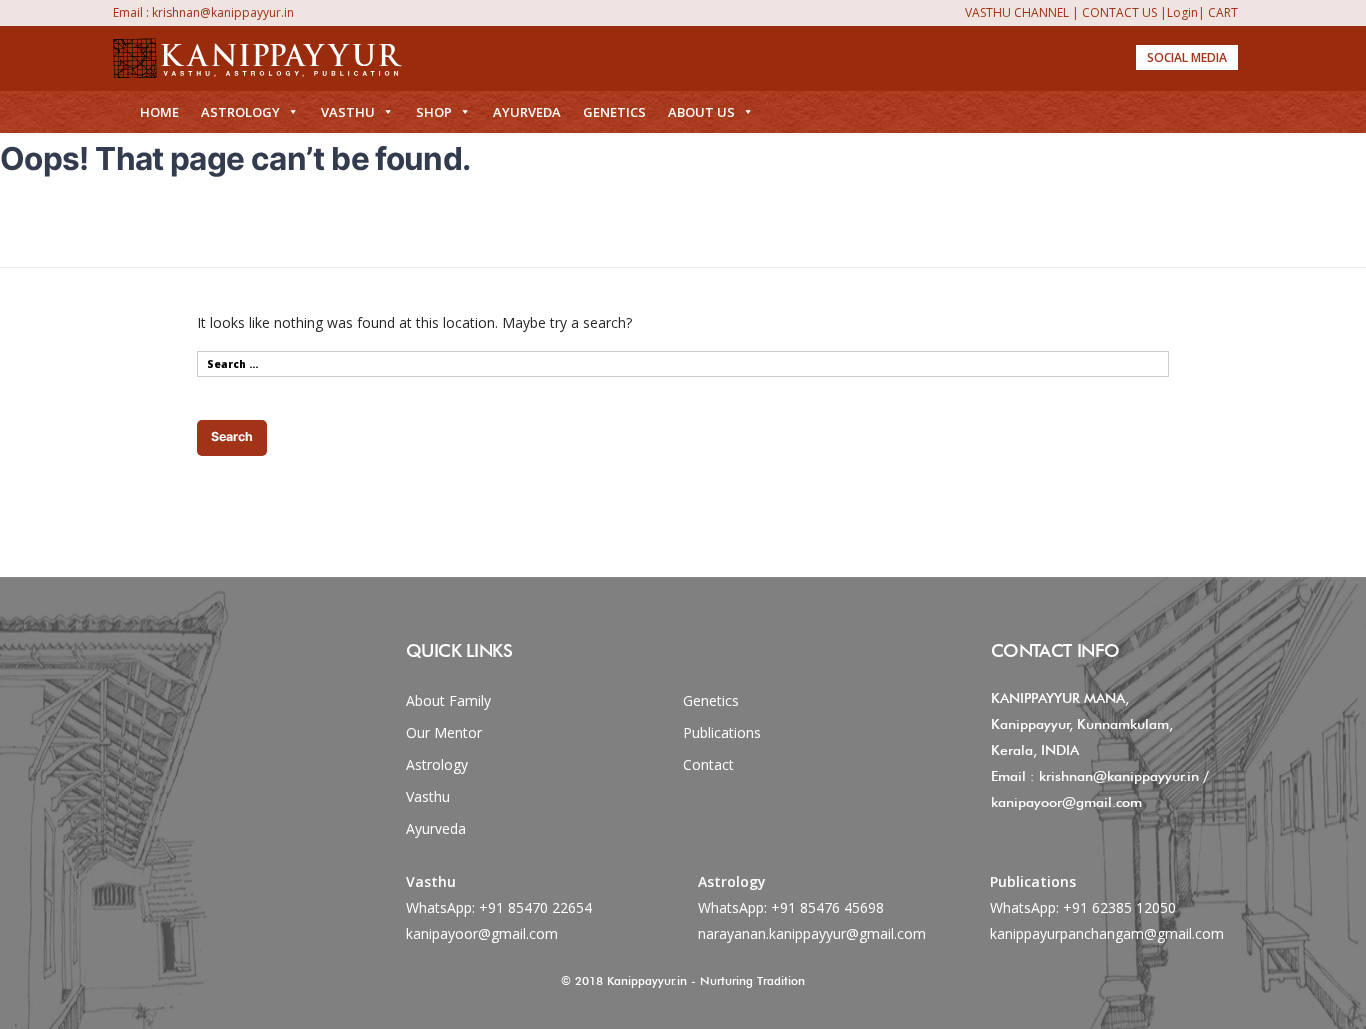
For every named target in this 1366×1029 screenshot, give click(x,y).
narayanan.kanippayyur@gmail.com (812, 933)
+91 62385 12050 (1119, 907)
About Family (448, 700)
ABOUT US (701, 112)
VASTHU (348, 112)
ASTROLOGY (240, 112)
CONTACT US (1119, 12)
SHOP (434, 112)
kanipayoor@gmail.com (482, 933)
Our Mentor (444, 732)
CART (1223, 12)
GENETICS (614, 112)
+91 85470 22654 (535, 907)
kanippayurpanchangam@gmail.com (1107, 933)
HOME (159, 112)
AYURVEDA (527, 112)
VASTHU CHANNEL (1017, 12)
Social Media (1187, 57)
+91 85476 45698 (827, 907)
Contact (708, 764)
